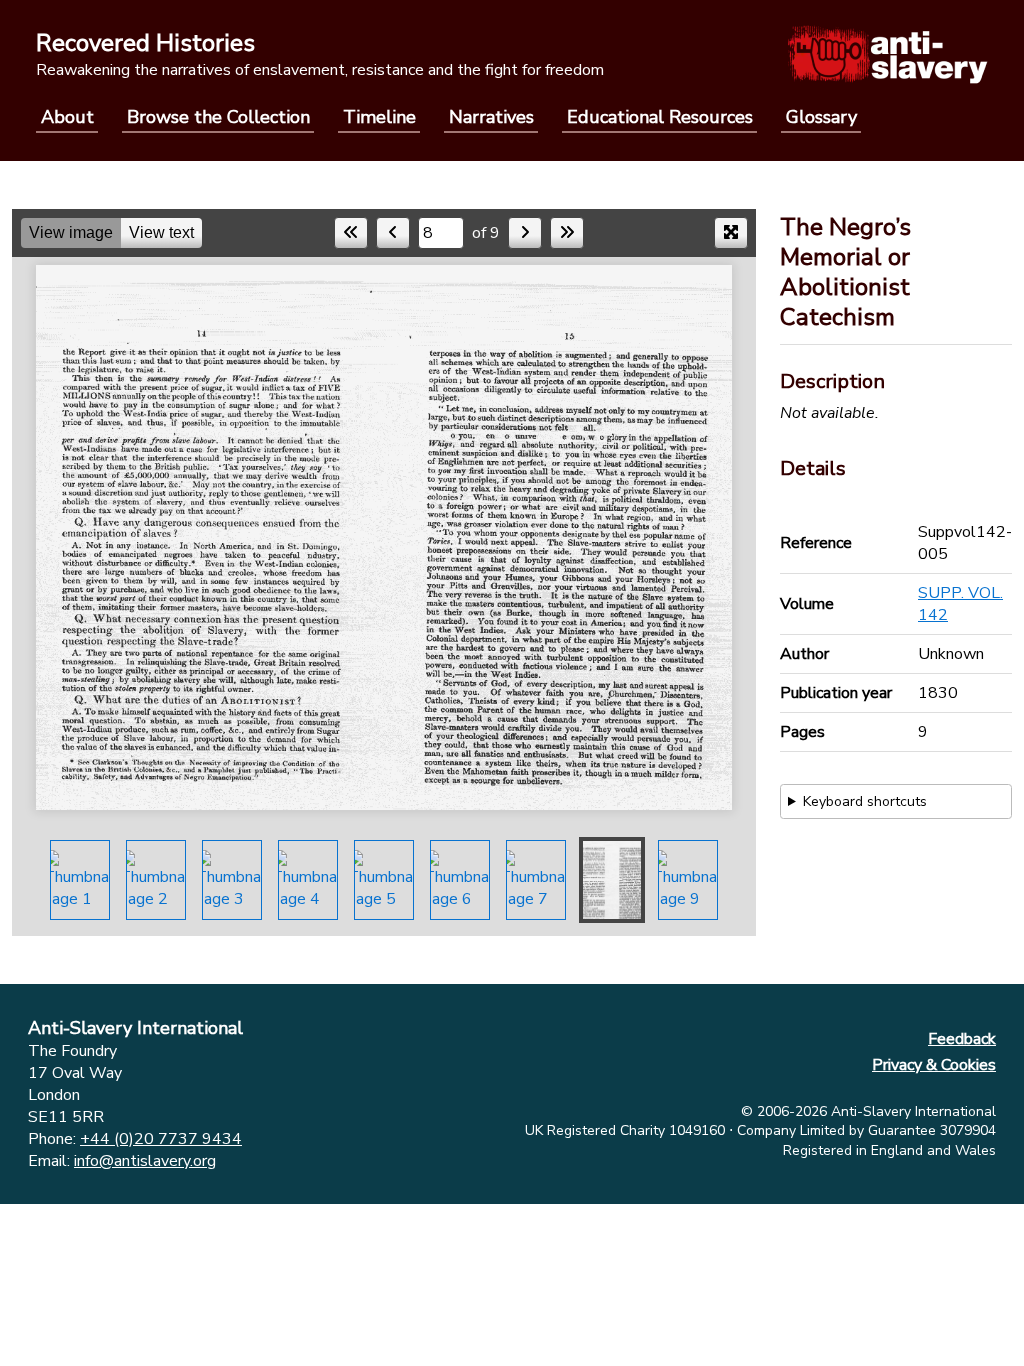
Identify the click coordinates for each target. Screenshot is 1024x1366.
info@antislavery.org (145, 1161)
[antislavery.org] (887, 54)
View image (71, 232)
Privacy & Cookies (934, 1065)
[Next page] (525, 233)
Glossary (821, 117)
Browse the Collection (218, 117)
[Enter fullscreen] (731, 233)
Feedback (962, 1039)
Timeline (379, 117)
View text (161, 232)
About (67, 117)
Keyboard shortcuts (865, 801)
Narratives (491, 117)
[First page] (351, 233)
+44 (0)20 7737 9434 (161, 1139)
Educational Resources (660, 117)
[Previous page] (393, 233)
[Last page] (567, 233)
